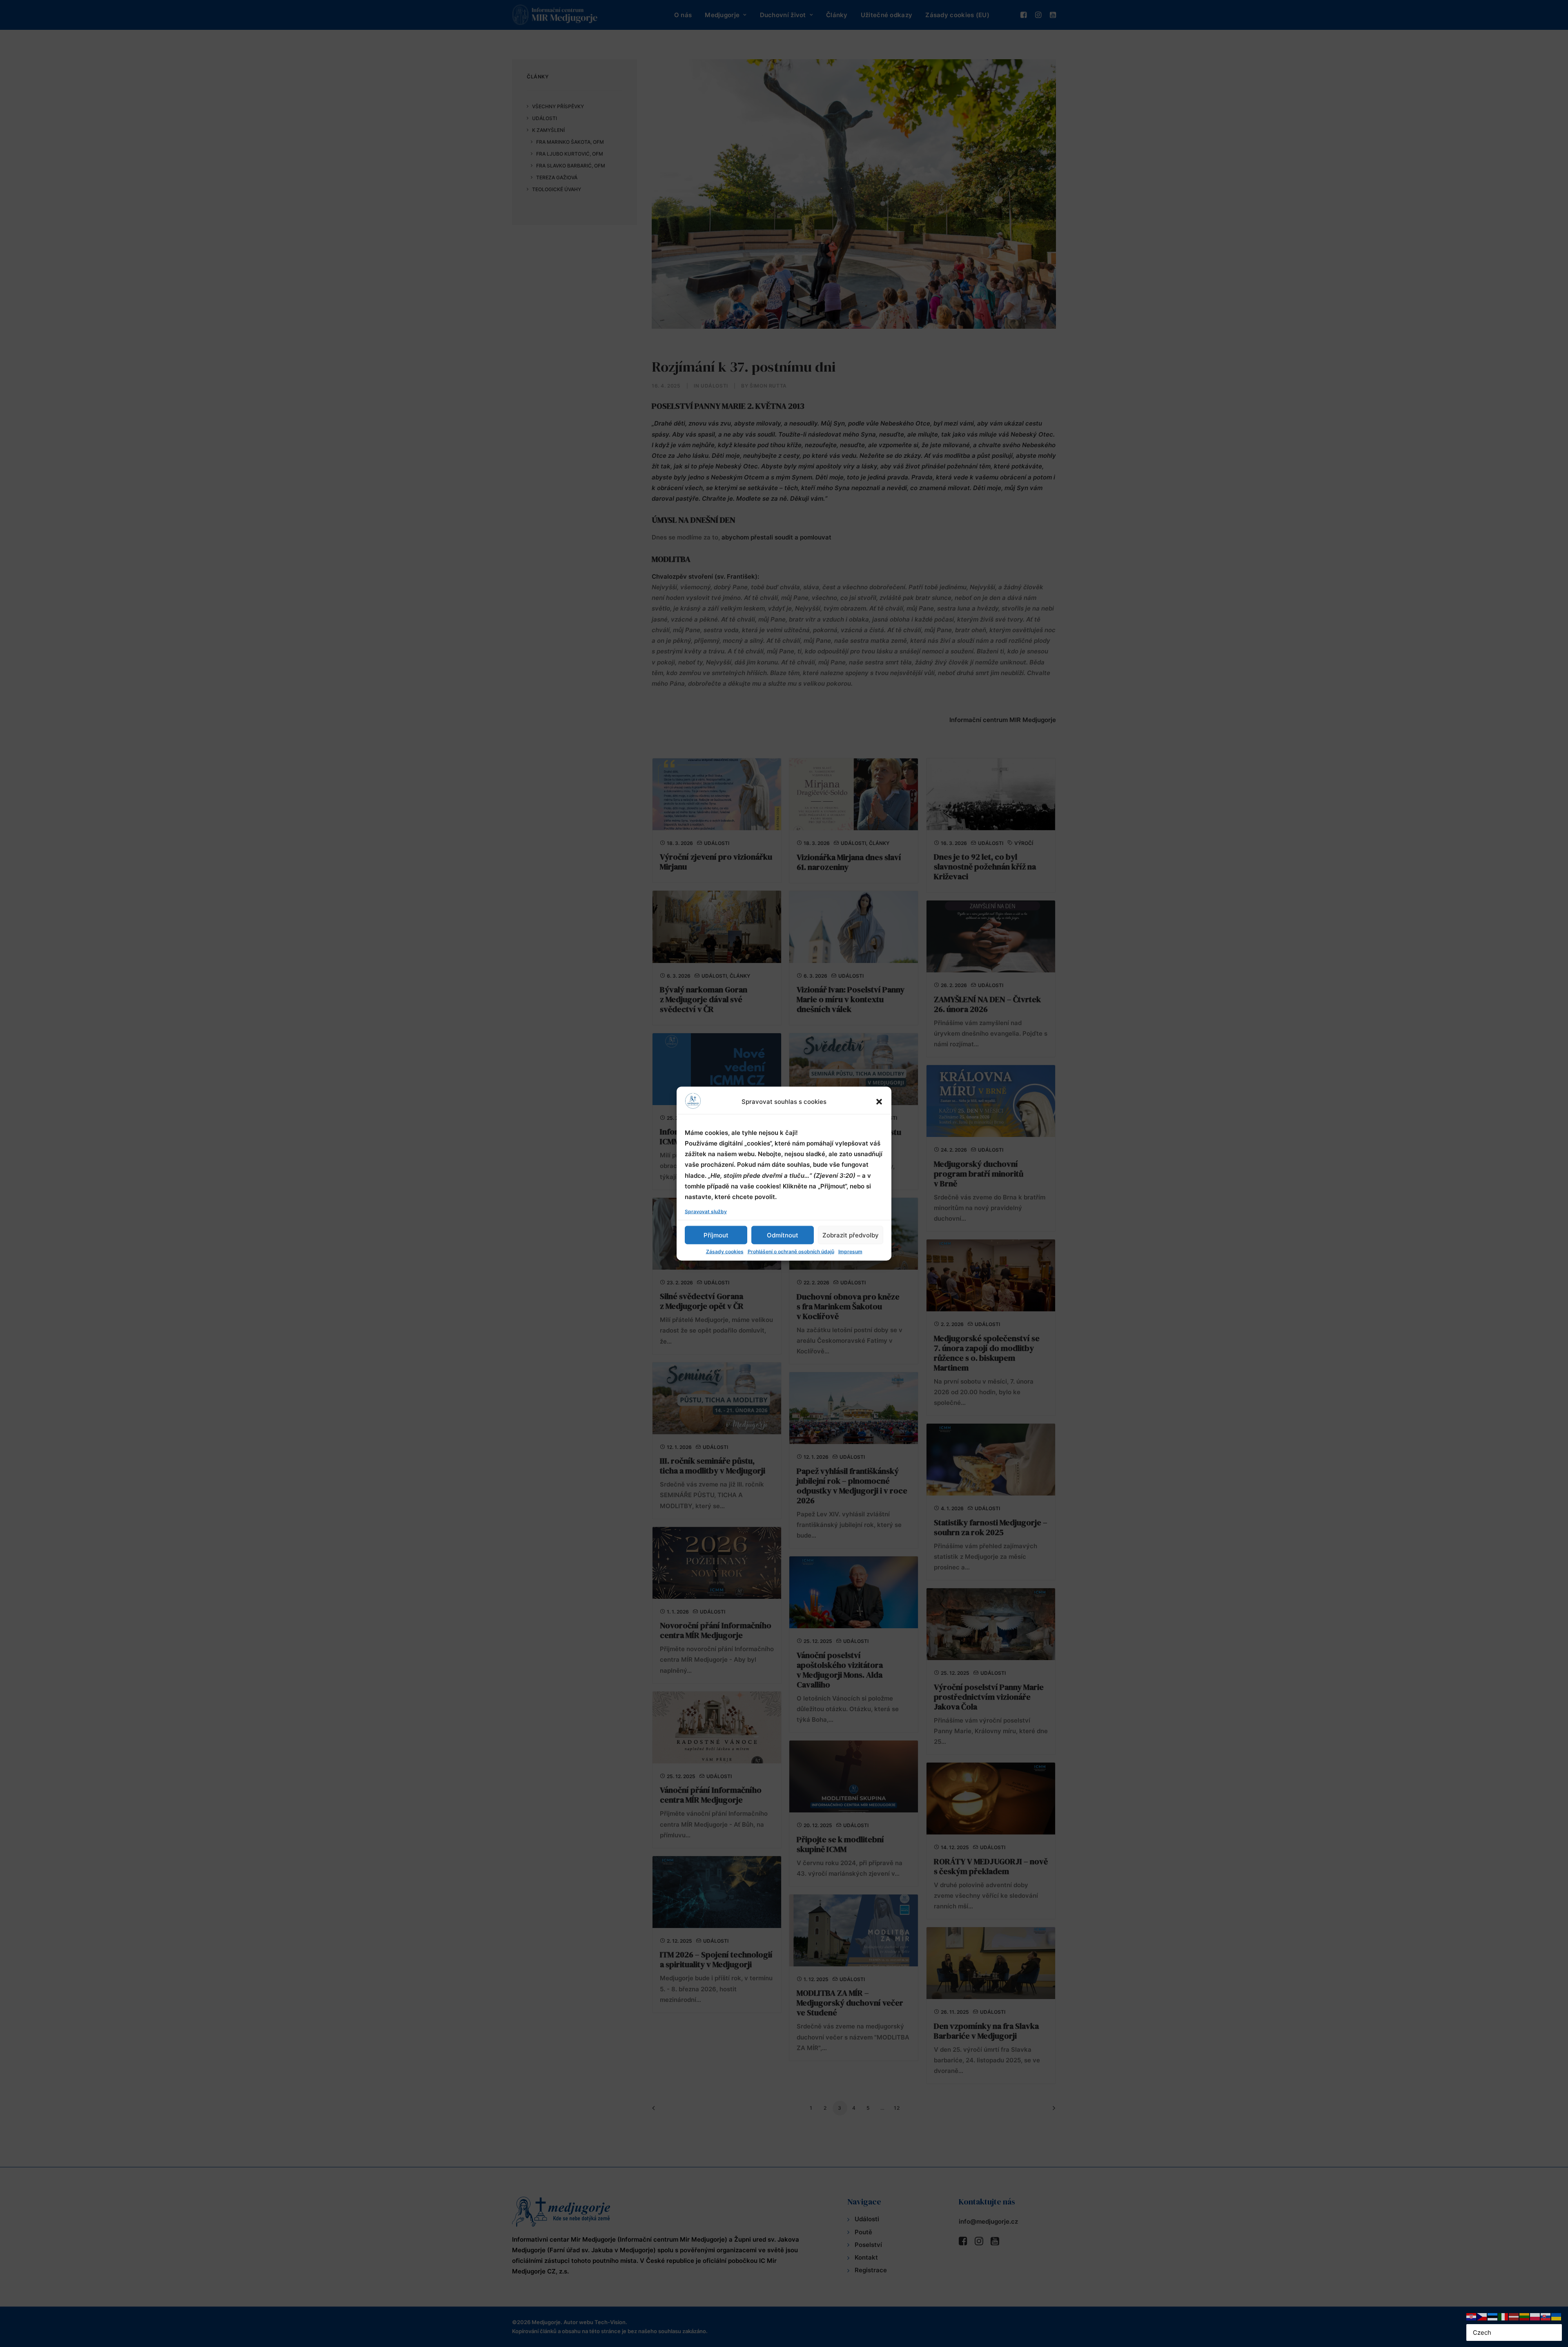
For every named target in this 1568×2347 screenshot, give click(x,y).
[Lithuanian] (1525, 2316)
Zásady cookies (725, 1252)
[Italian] (1503, 2316)
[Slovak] (1546, 2316)
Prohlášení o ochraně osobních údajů (791, 1252)
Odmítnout (783, 1235)
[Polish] (1535, 2316)
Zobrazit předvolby (851, 1235)
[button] (879, 1101)
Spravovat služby (706, 1211)
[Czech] (1482, 2316)
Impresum (850, 1252)
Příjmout (716, 1235)
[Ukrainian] (1557, 2316)
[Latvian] (1514, 2316)
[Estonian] (1493, 2316)
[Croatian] (1472, 2316)
